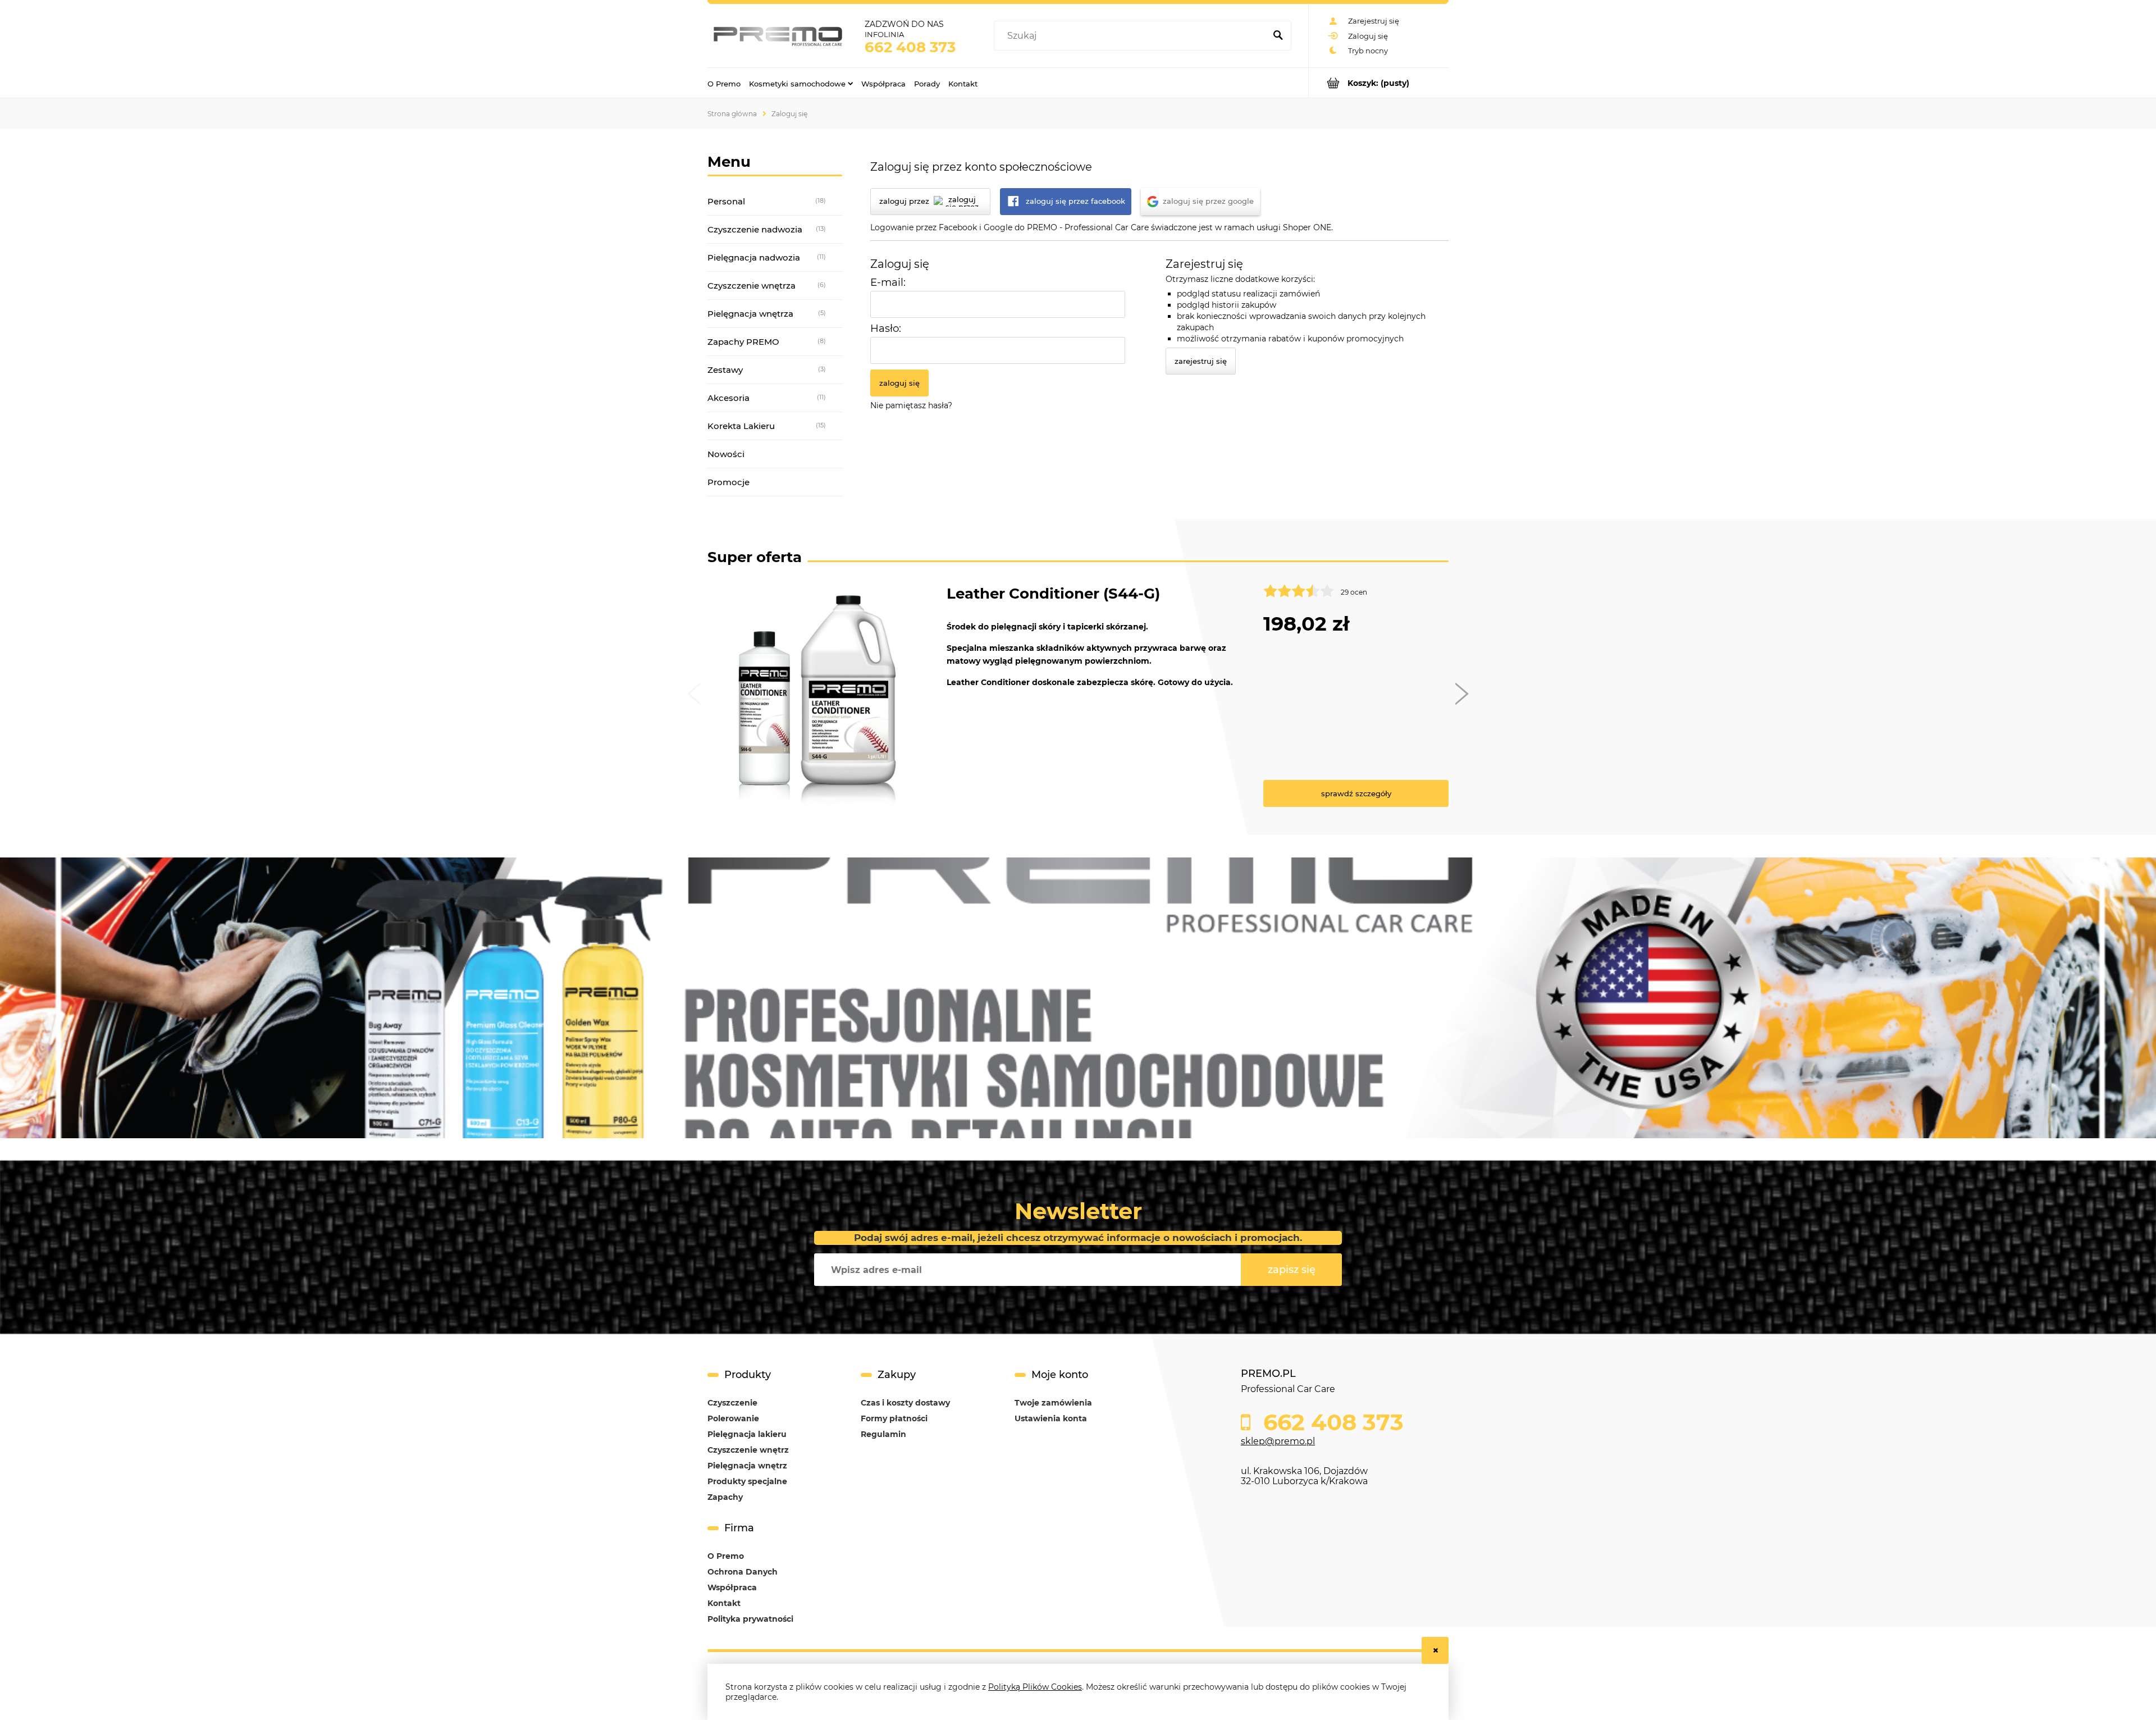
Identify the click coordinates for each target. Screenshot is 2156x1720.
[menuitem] (724, 83)
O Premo (726, 1556)
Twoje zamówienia (1053, 1403)
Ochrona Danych (743, 1572)
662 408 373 (910, 47)
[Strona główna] (778, 36)
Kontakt (724, 1603)
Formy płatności (894, 1418)
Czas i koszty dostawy (905, 1403)
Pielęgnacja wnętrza (750, 314)
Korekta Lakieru (741, 426)
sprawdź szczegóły (1356, 793)
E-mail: (888, 282)
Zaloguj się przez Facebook (1075, 201)
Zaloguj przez (904, 201)
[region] (1078, 998)
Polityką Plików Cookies (1035, 1687)
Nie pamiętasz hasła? (911, 405)
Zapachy (725, 1497)
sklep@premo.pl (1278, 1441)
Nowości (726, 454)
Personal (726, 201)
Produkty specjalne (747, 1481)
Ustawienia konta (1051, 1418)
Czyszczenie (732, 1403)
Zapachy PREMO (743, 342)
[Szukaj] (1278, 36)
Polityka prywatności (750, 1619)
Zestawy (725, 370)
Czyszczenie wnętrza (752, 286)
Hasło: (886, 328)
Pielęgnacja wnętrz (747, 1466)
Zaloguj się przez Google (1208, 201)
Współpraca (732, 1587)
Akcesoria (728, 398)
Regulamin (883, 1434)
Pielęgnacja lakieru (747, 1434)
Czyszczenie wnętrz (748, 1450)
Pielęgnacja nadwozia (754, 257)
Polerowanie (733, 1418)
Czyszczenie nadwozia (755, 229)
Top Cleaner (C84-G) (1022, 594)
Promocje (728, 482)
